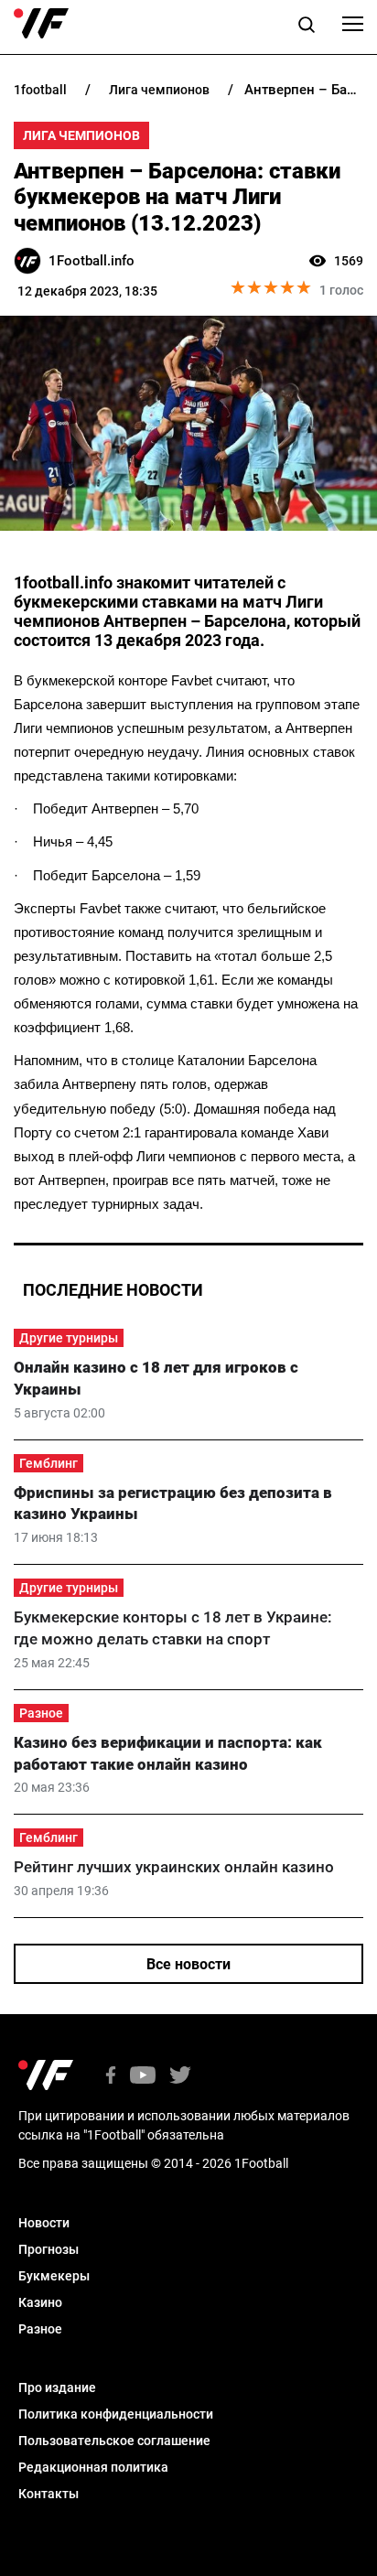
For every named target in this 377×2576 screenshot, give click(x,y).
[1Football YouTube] (143, 2077)
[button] (307, 27)
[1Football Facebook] (111, 2077)
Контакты (48, 2494)
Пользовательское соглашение (114, 2441)
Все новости (188, 1964)
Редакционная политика (93, 2467)
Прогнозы (48, 2249)
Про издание (57, 2387)
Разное (41, 1713)
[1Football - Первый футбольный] (41, 24)
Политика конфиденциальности (116, 2414)
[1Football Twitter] (180, 2077)
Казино (40, 2302)
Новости (44, 2223)
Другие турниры (69, 1338)
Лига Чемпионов (81, 135)
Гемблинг (48, 1463)
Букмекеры (54, 2276)
